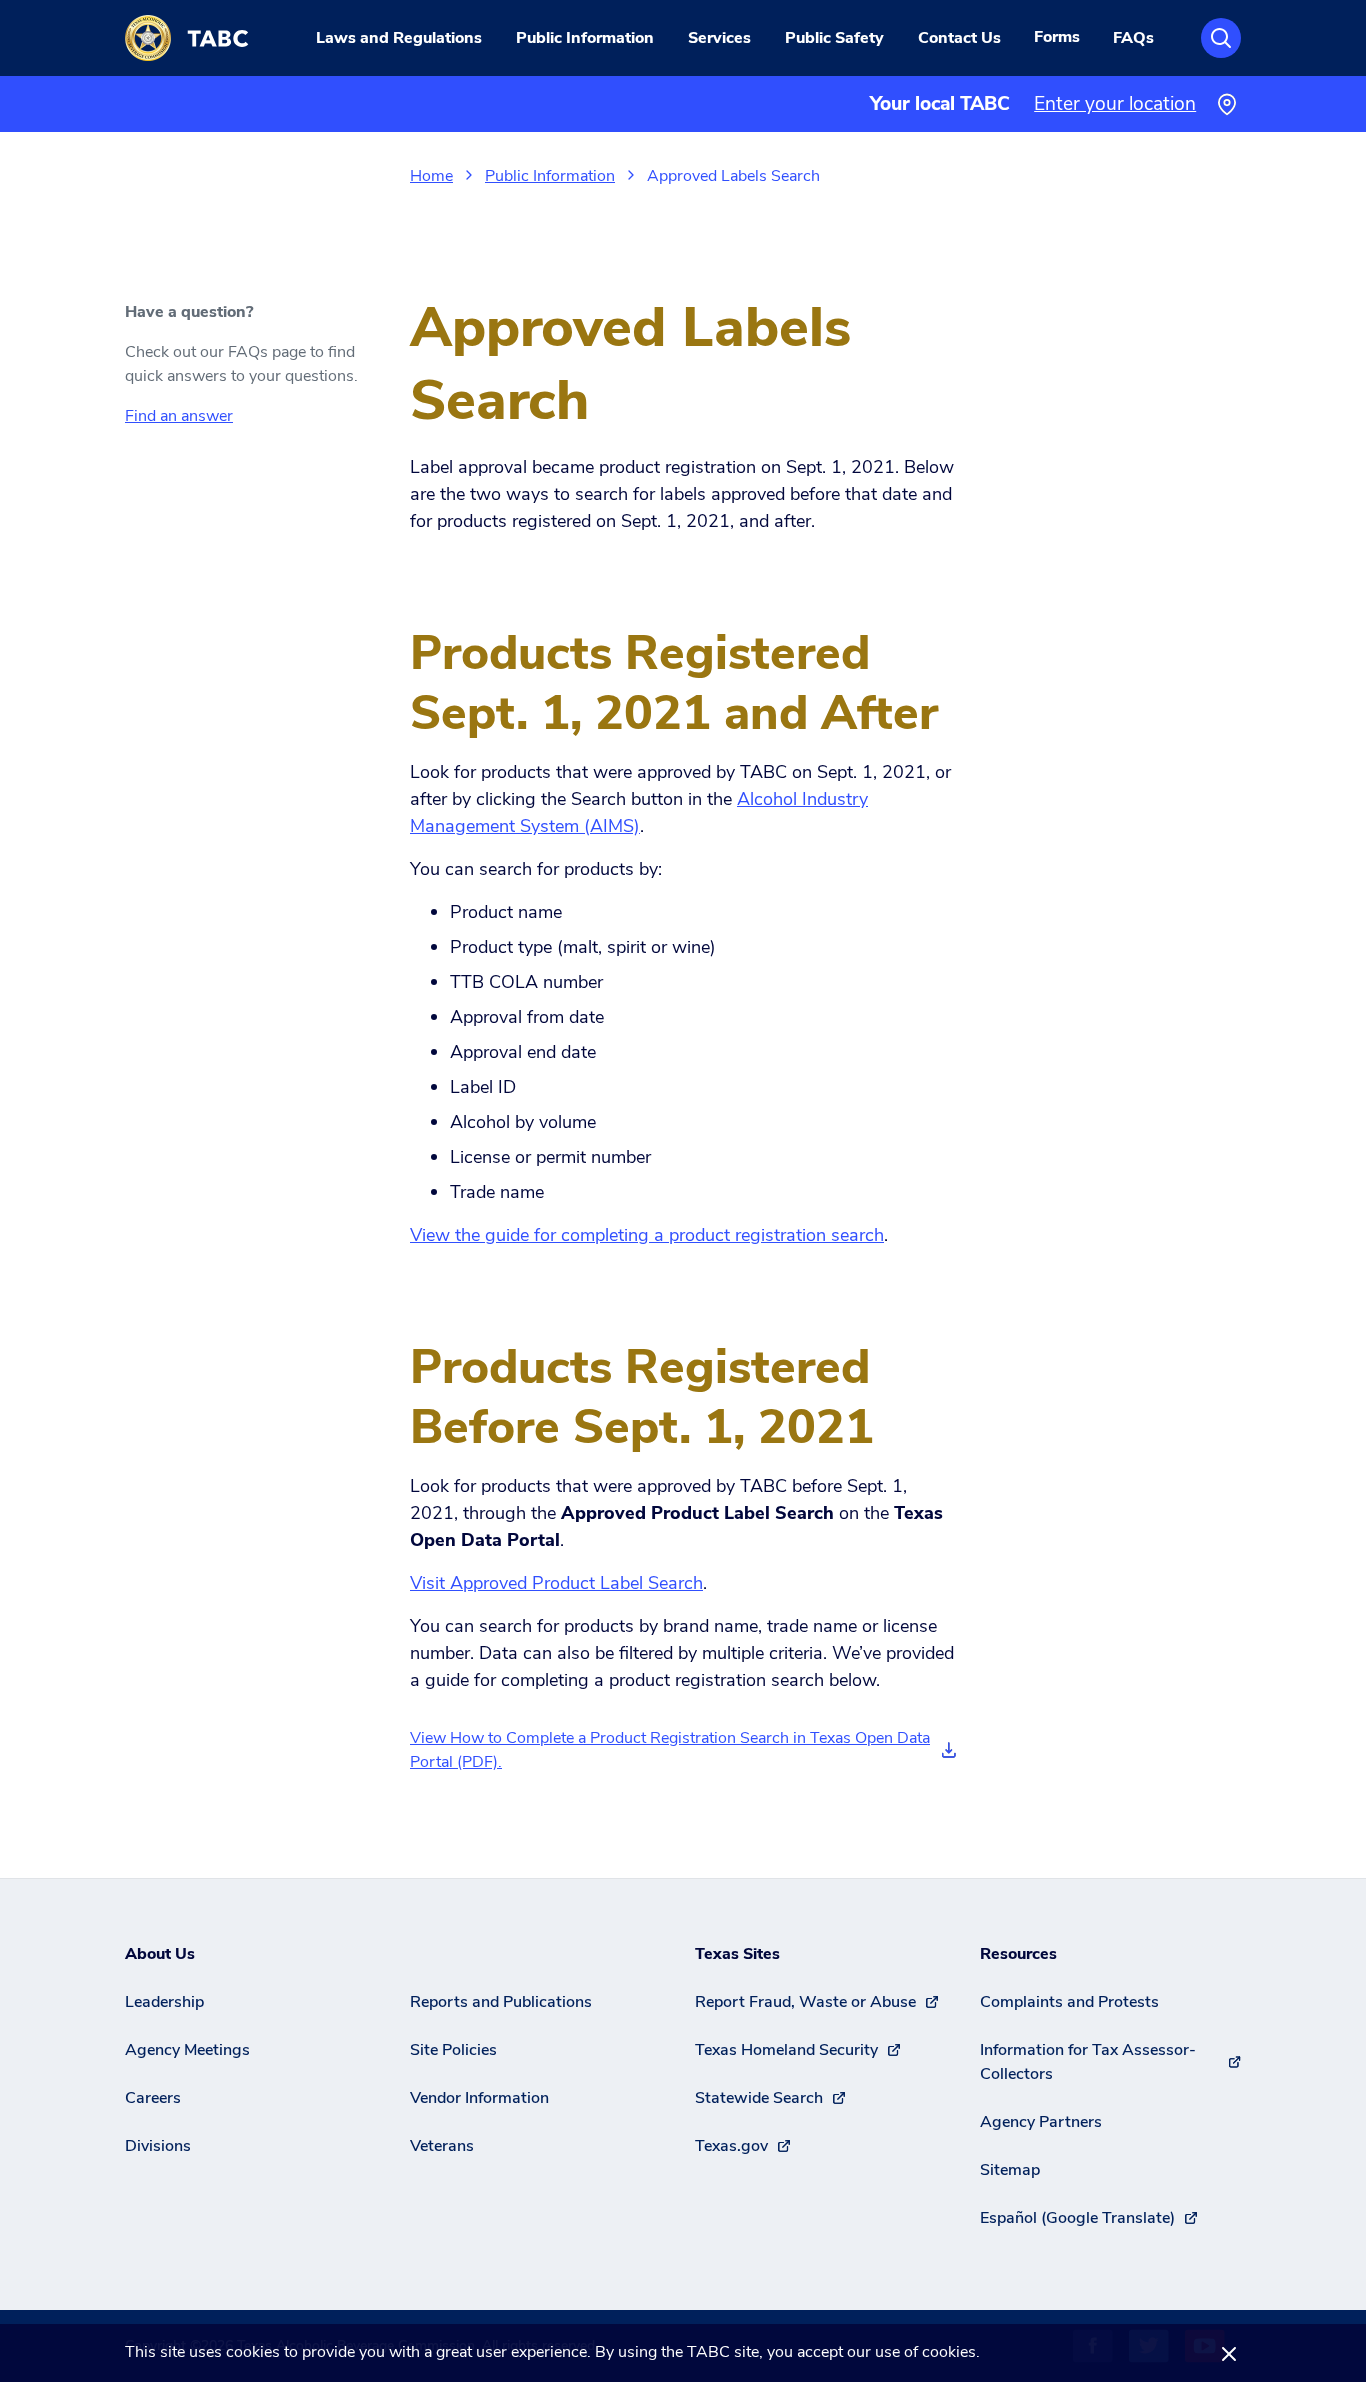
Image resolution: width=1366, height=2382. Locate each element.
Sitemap (1010, 2170)
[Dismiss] (1229, 2353)
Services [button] (719, 38)
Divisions (158, 2146)
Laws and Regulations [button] (399, 38)
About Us (160, 1954)
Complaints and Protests (1069, 2002)
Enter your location (1115, 104)
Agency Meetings (187, 2050)
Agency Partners (1041, 2122)
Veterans (442, 2146)
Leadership (164, 2002)
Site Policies (453, 2050)
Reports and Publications (501, 2002)
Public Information (550, 176)
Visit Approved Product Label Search (556, 1583)
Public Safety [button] (834, 38)
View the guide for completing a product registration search (647, 1235)
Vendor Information (479, 2098)
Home (431, 176)
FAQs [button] (1133, 38)
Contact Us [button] (959, 38)
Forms (1057, 37)
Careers (153, 2098)
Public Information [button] (585, 38)
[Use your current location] (1226, 104)
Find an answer (179, 416)
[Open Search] (1221, 38)
